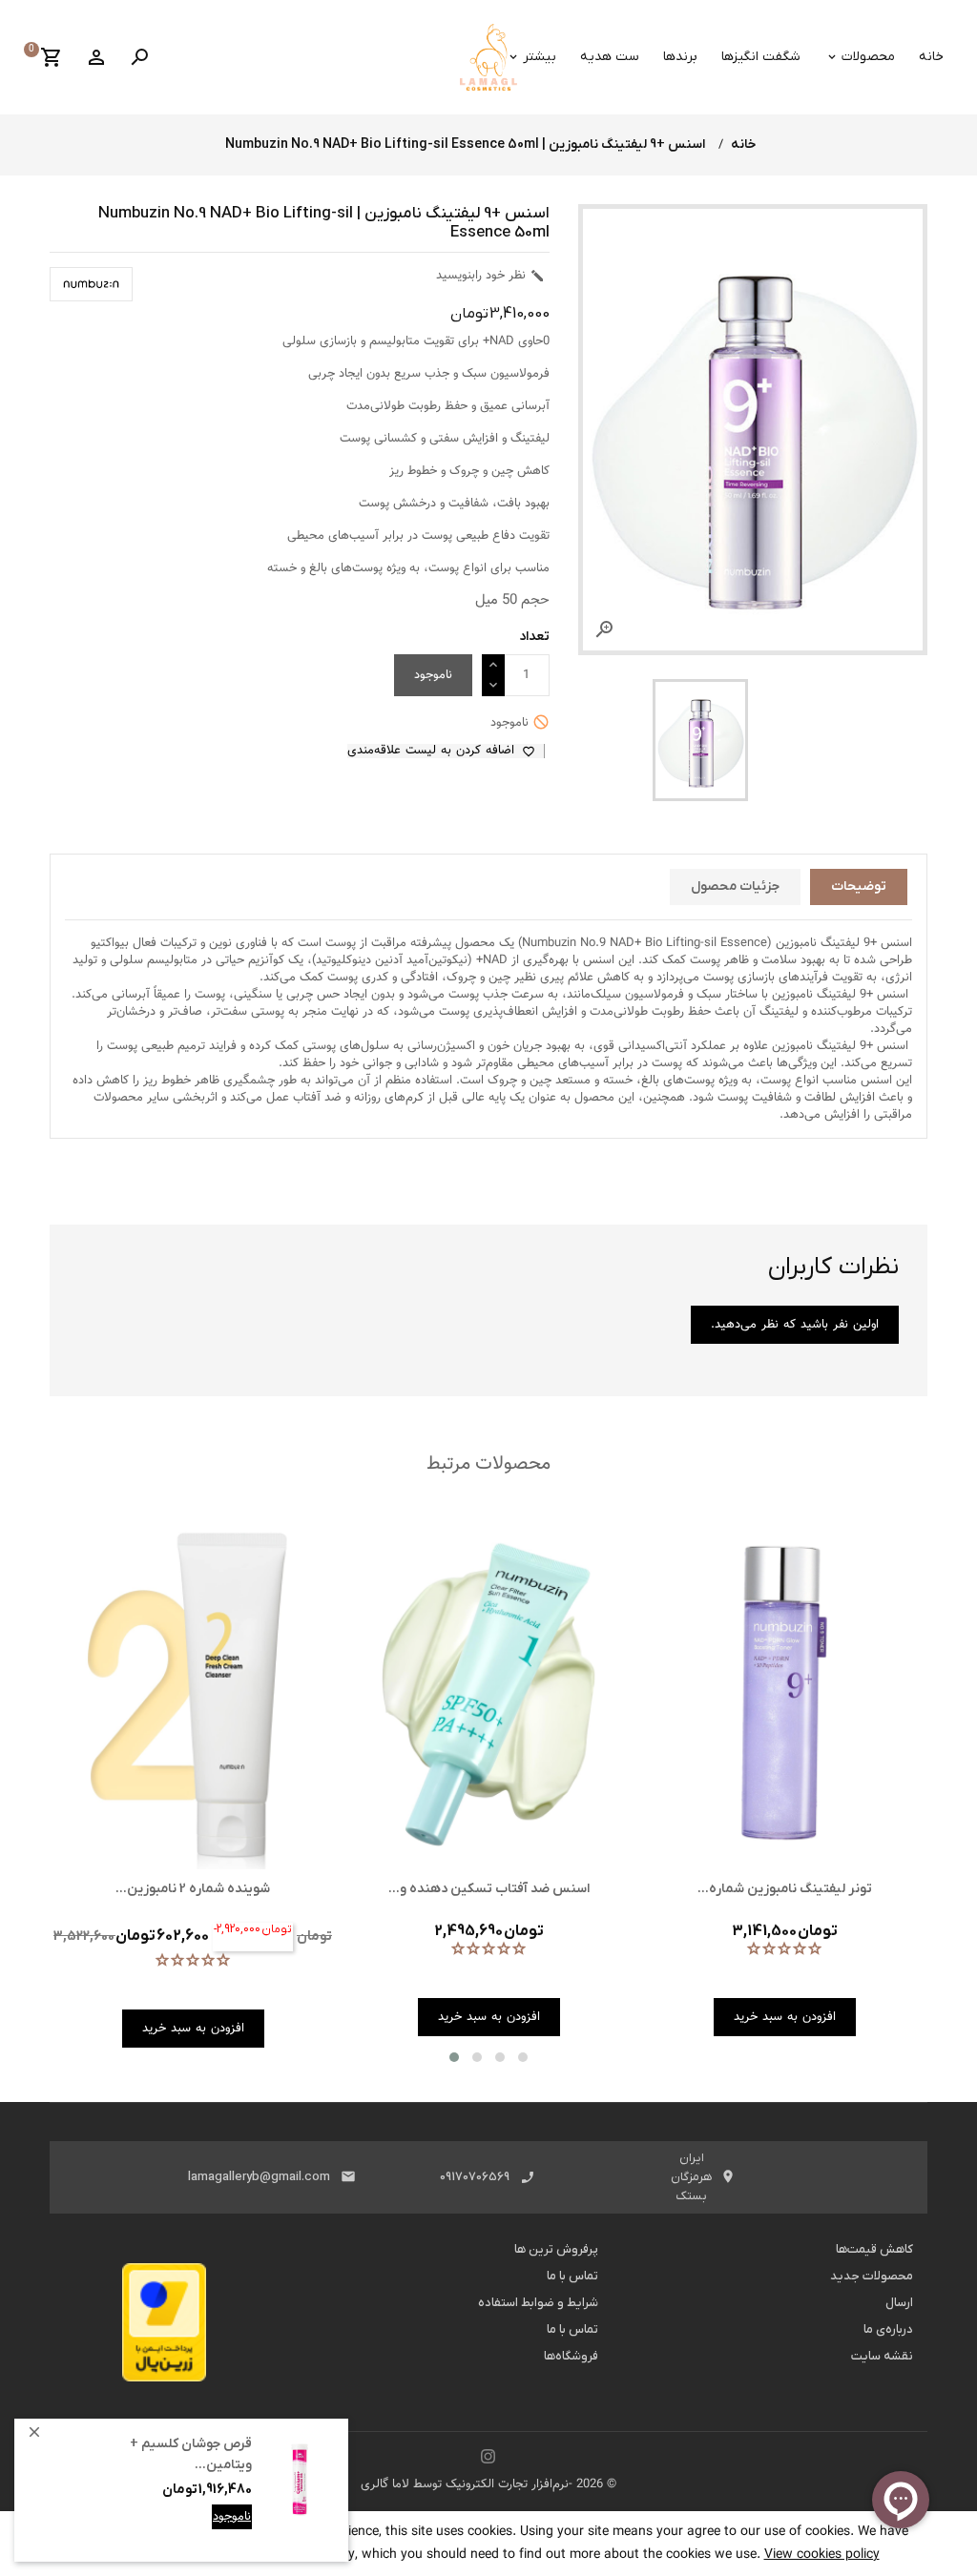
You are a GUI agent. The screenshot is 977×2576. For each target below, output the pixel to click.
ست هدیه (610, 57)
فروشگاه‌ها (571, 2356)
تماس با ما (572, 2276)
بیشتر (540, 57)
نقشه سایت (882, 2356)
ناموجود (232, 2517)
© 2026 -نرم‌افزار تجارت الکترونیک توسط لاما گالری (488, 2484)
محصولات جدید (872, 2276)
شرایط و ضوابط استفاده (538, 2303)
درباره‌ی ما (888, 2329)
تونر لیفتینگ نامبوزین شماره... (785, 1889)
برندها (680, 57)
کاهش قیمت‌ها (874, 2249)
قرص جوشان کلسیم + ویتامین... (191, 2454)
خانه (931, 57)
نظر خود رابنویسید (490, 276)
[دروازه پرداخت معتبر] (164, 2328)
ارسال (899, 2303)
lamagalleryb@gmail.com (259, 2177)
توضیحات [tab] (859, 886)
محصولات (868, 57)
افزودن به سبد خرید (200, 2531)
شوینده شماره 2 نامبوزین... (193, 1889)
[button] (454, 2057)
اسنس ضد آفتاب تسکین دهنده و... (489, 1889)
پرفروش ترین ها (556, 2249)
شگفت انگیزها (761, 57)
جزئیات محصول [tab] (735, 886)
